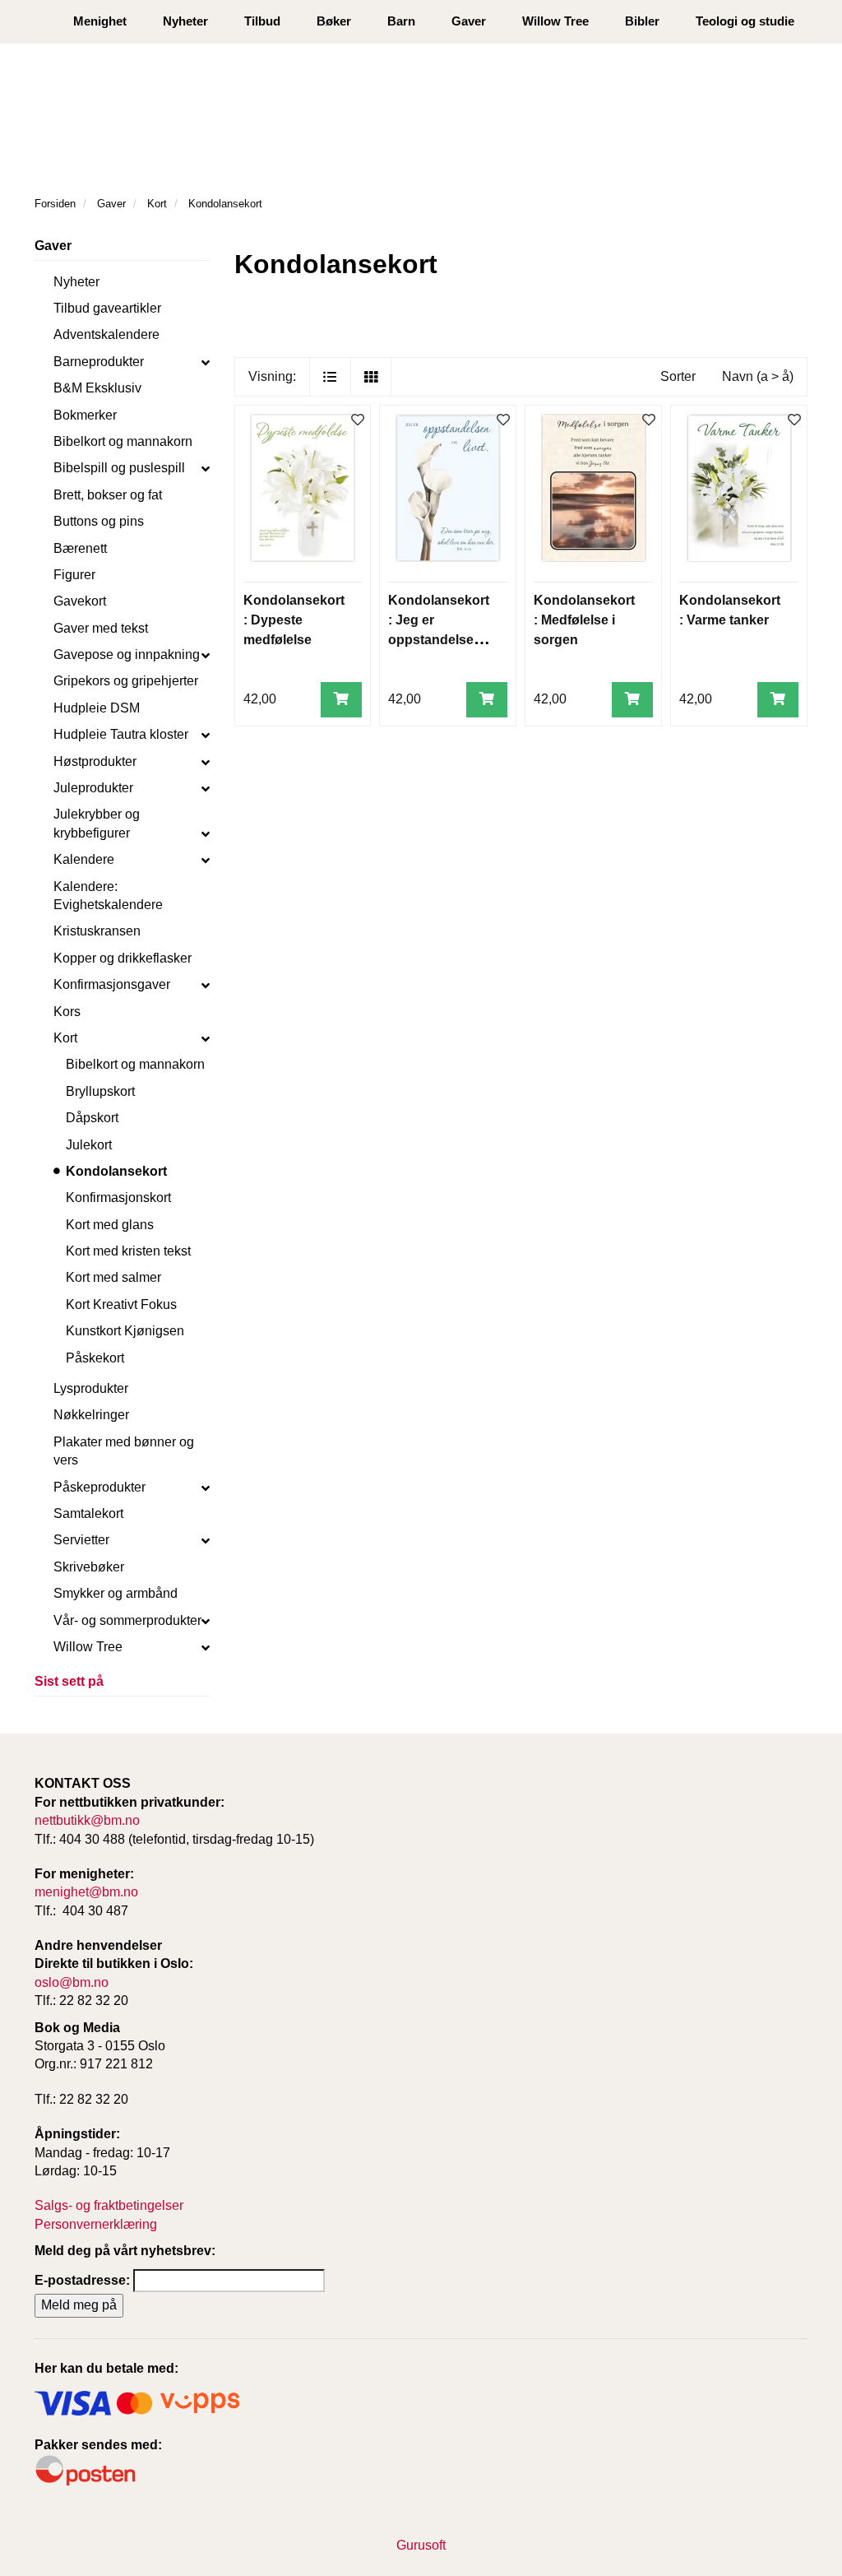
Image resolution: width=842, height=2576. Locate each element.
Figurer (74, 575)
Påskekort (95, 1358)
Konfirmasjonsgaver (112, 984)
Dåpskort (92, 1118)
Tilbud (262, 21)
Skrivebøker (89, 1567)
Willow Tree (555, 21)
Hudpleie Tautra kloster (121, 734)
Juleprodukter (93, 788)
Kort (65, 1038)
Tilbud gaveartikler (107, 308)
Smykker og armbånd (116, 1593)
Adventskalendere (106, 334)
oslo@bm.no (72, 1982)
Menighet (100, 21)
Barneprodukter (99, 362)
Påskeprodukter (99, 1487)
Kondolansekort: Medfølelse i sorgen (584, 620)
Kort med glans (110, 1225)
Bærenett (80, 548)
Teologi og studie (745, 21)
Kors (67, 1012)
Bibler (642, 21)
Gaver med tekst (101, 628)
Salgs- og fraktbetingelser (109, 2205)
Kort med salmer (113, 1277)
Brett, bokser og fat (108, 495)
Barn (401, 21)
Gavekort (80, 601)
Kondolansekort (116, 1171)
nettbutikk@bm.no (87, 1820)
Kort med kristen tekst (128, 1251)
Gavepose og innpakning (127, 654)
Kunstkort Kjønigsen (125, 1331)
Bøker (334, 21)
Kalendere (84, 859)
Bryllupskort (100, 1091)
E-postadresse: (82, 2280)
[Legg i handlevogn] (341, 700)
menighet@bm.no (86, 1892)
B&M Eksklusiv (97, 388)
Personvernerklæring (96, 2224)
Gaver (469, 21)
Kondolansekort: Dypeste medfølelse (294, 620)
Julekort (89, 1145)
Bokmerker (85, 415)
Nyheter (185, 21)
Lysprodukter (91, 1388)
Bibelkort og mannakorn (123, 441)
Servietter (81, 1540)
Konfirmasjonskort (118, 1197)
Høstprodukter (95, 761)
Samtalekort (88, 1513)
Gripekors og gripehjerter (126, 681)
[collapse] (206, 362)
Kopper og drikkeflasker (123, 958)
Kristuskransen (97, 931)
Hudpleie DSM (97, 708)
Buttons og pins (99, 521)
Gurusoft (421, 2545)
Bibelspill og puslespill (119, 468)
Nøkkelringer (91, 1415)
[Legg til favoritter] (358, 421)
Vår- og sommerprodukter (127, 1620)
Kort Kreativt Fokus (121, 1304)
